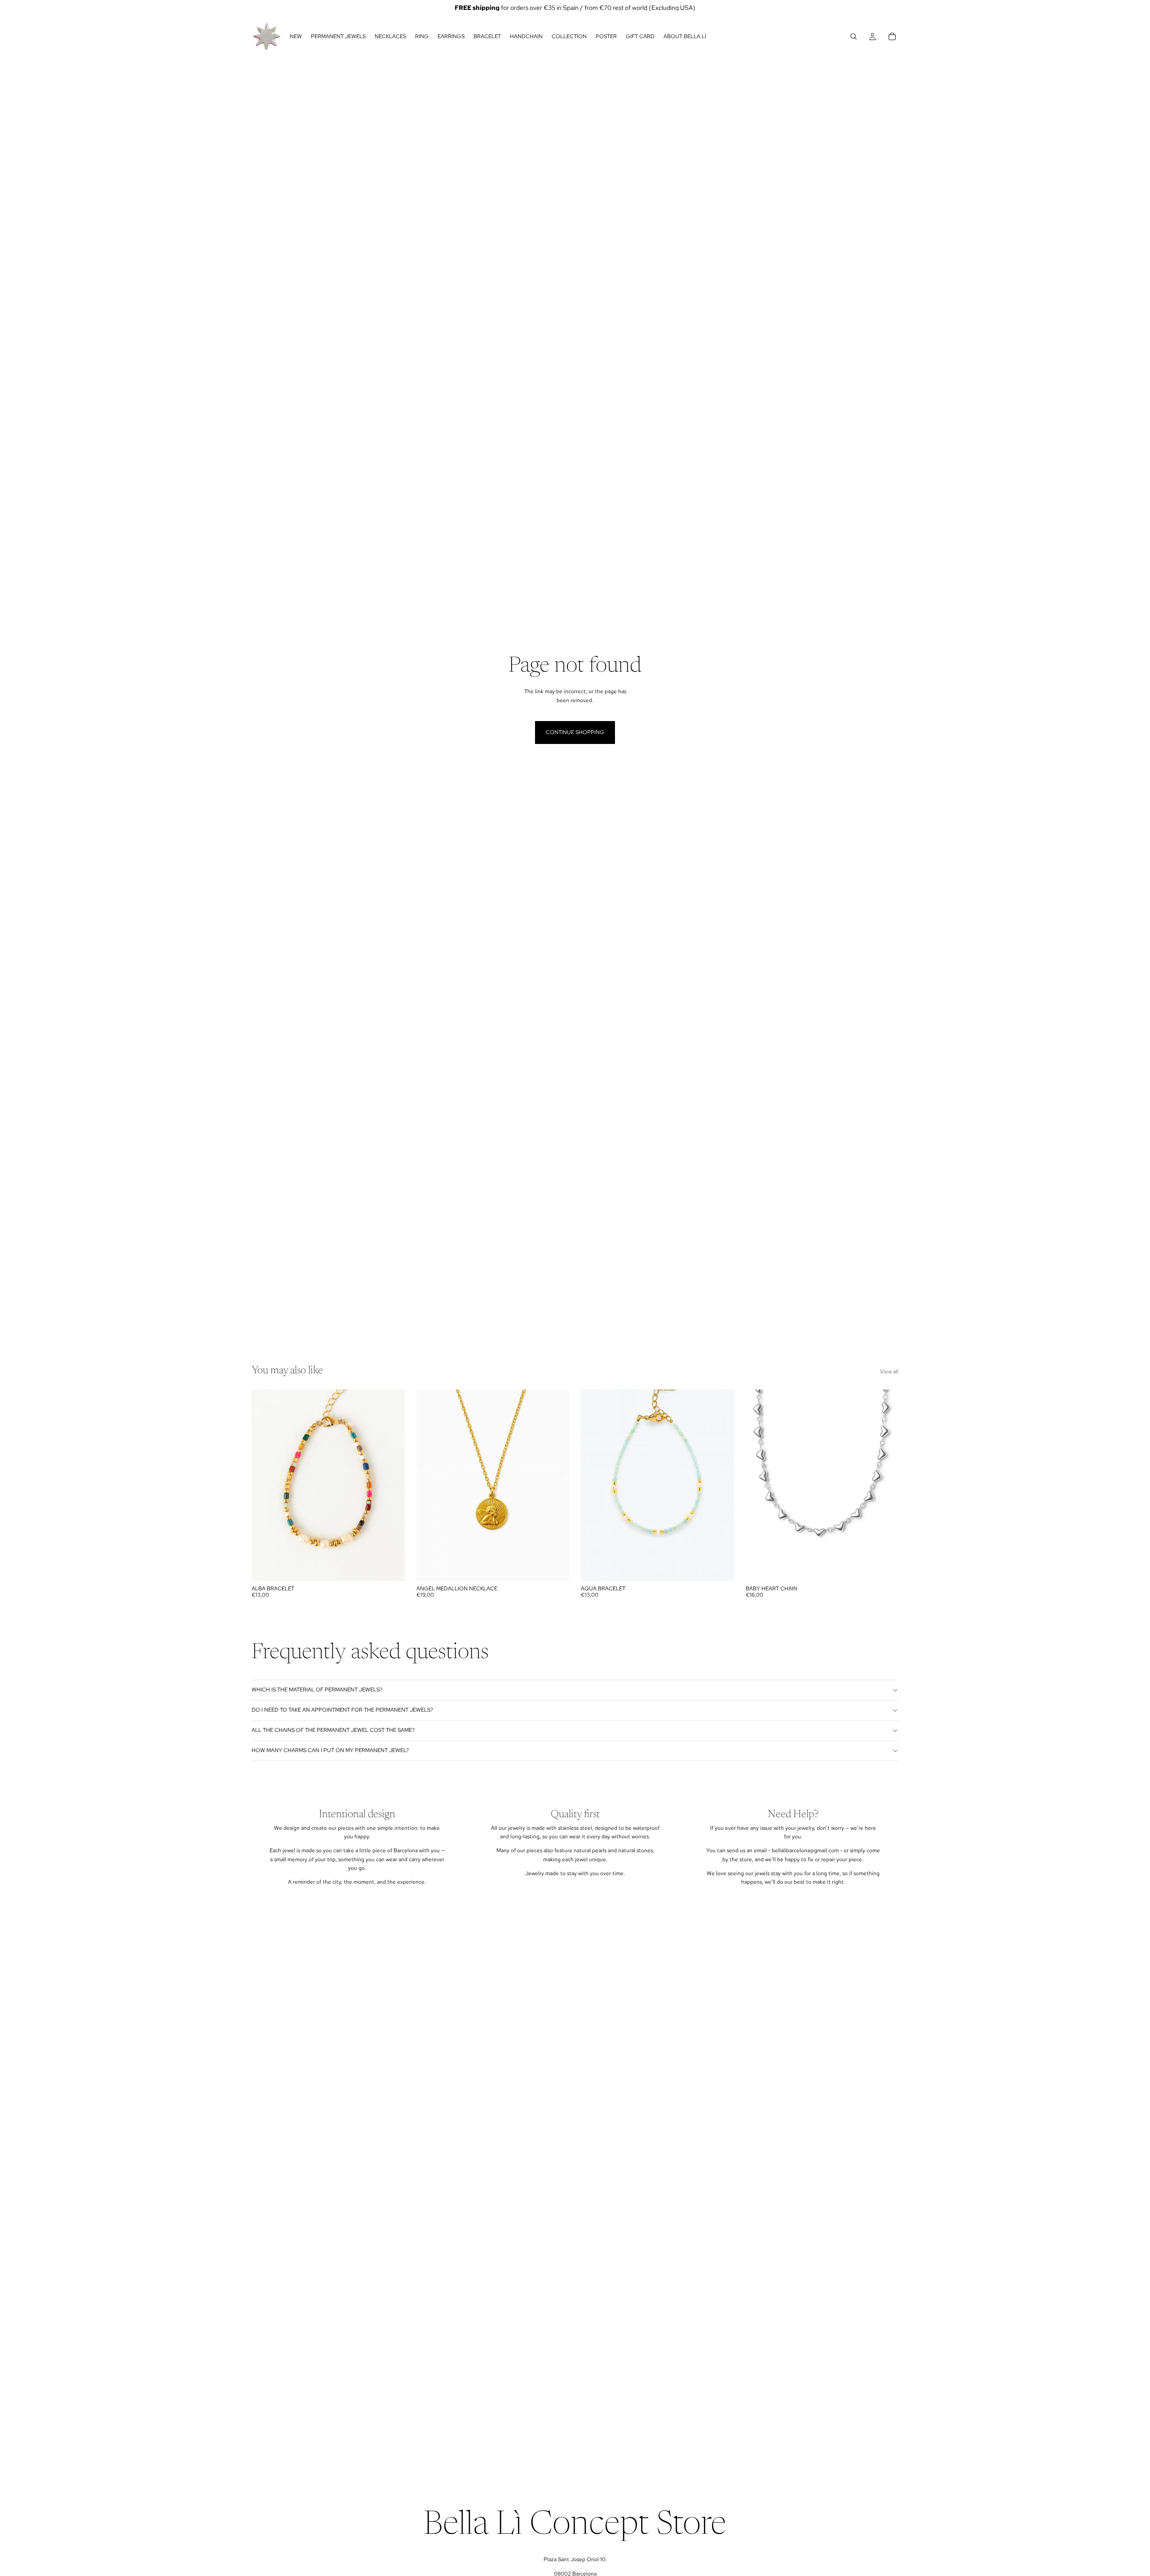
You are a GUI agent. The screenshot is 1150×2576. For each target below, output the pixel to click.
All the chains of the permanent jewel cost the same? (333, 1730)
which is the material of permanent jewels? (317, 1690)
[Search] (854, 36)
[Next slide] (885, 1485)
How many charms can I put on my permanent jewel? (330, 1750)
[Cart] (892, 36)
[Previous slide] (759, 1485)
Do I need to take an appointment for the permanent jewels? (342, 1710)
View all (889, 1372)
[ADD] (391, 1567)
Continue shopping (575, 732)
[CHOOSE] (885, 1567)
